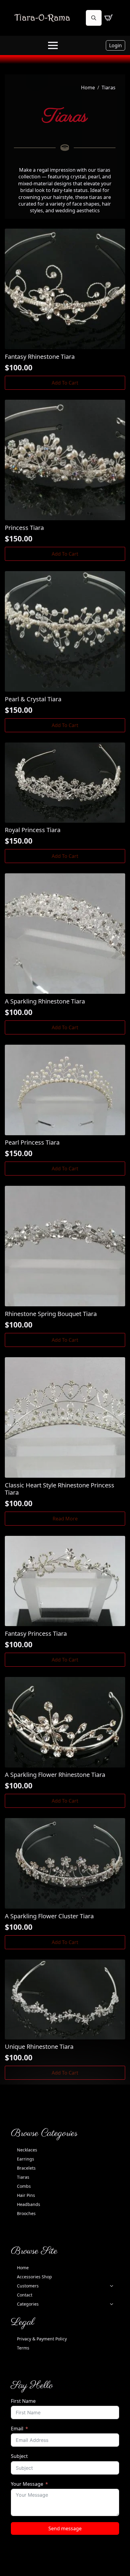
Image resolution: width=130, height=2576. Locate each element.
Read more (65, 1519)
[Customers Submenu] (113, 2286)
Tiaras (23, 2177)
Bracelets (26, 2168)
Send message (65, 2528)
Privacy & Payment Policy (42, 2339)
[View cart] (109, 18)
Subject (19, 2456)
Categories (28, 2304)
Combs (24, 2186)
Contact (25, 2295)
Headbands (29, 2204)
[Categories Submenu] (113, 2304)
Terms (23, 2348)
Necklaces (27, 2150)
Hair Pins (26, 2195)
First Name (23, 2401)
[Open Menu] (53, 45)
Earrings (26, 2159)
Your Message (27, 2484)
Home (88, 88)
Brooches (26, 2213)
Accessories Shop (34, 2277)
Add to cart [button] (65, 383)
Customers (28, 2286)
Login (115, 45)
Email (17, 2429)
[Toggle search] (94, 18)
